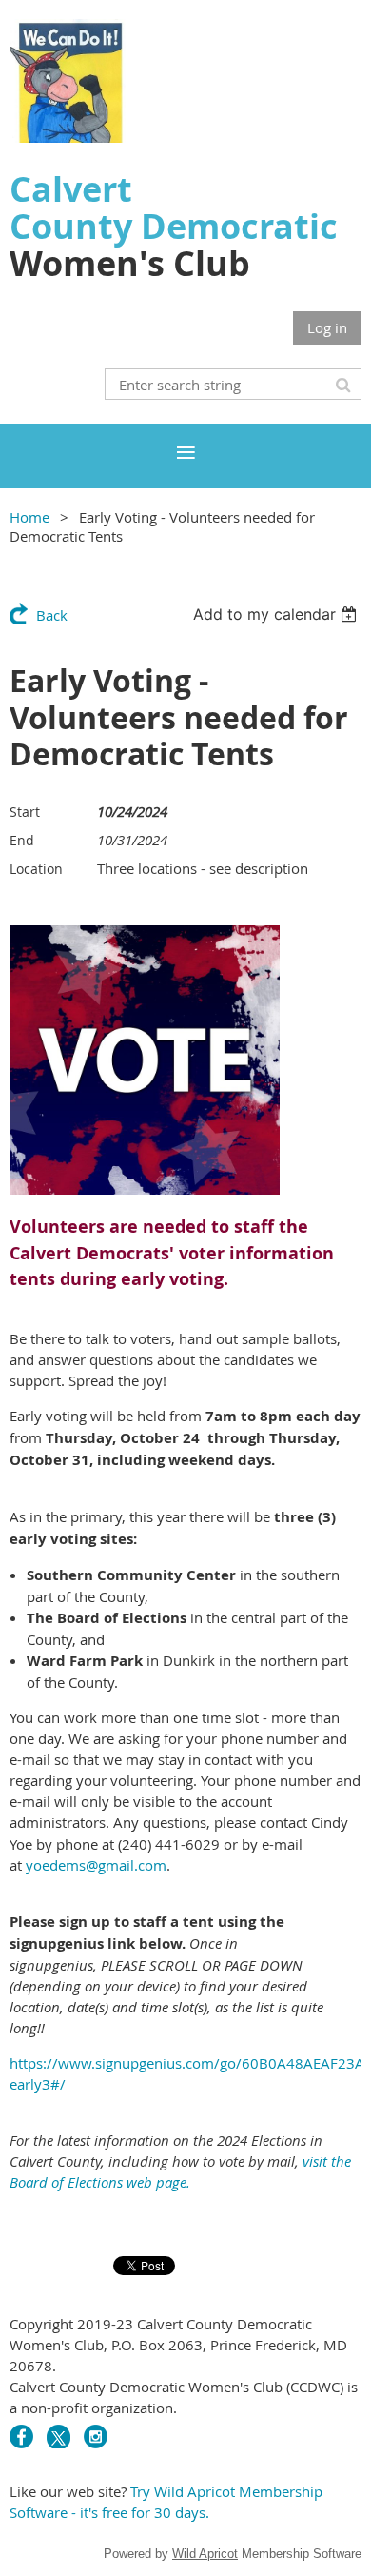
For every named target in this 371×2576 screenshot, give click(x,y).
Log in (327, 327)
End (22, 840)
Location (36, 869)
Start (25, 812)
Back (52, 615)
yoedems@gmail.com (96, 1865)
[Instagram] (96, 2437)
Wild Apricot (205, 2554)
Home (29, 517)
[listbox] (277, 614)
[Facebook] (21, 2437)
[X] (59, 2437)
